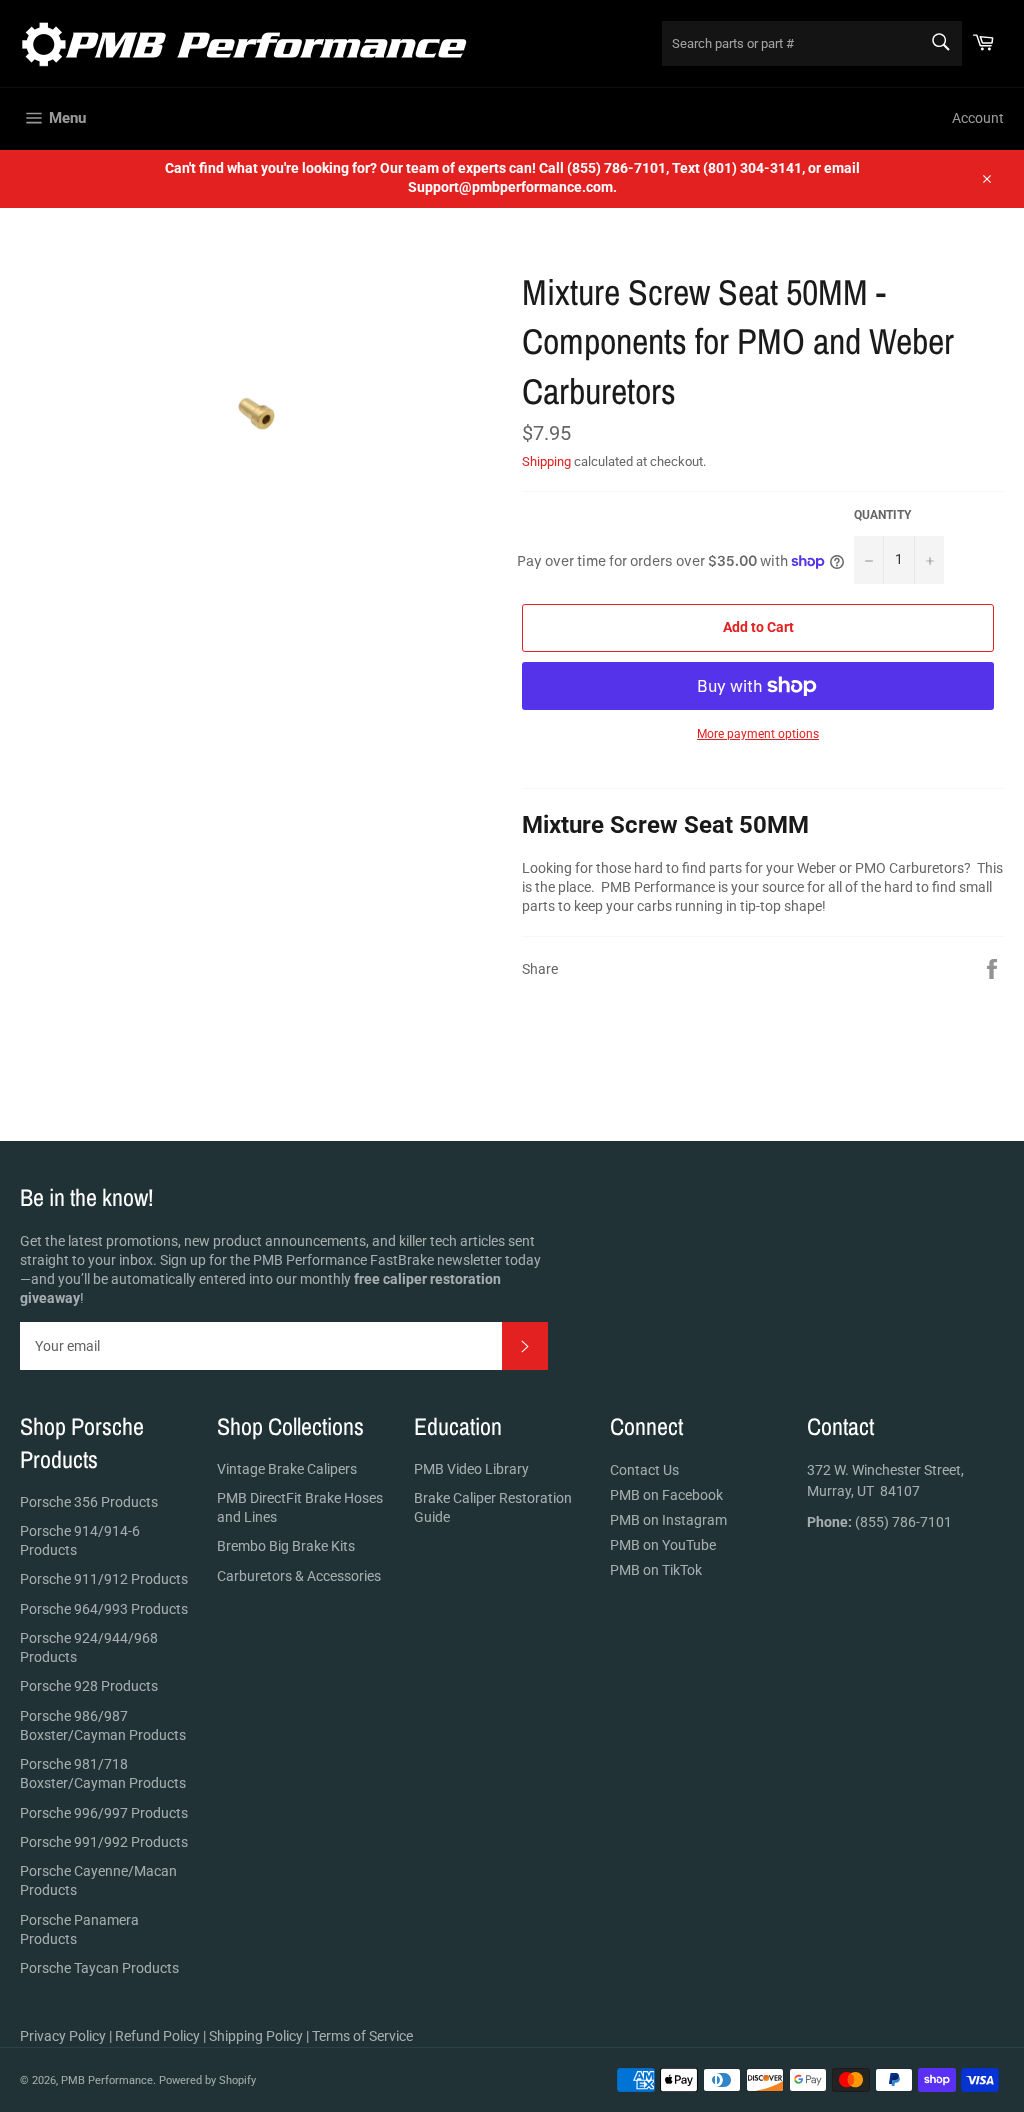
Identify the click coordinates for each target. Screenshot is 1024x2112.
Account (978, 118)
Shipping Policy (256, 2036)
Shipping (546, 461)
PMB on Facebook (666, 1495)
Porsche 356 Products (89, 1502)
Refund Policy (157, 2036)
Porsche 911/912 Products (104, 1579)
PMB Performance (107, 2080)
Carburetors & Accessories (299, 1576)
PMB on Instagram (668, 1520)
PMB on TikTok (656, 1570)
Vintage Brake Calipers (287, 1469)
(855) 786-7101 (879, 1522)
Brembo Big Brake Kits (286, 1546)
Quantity (882, 515)
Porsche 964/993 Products (104, 1609)
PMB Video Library (471, 1469)
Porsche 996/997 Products (104, 1813)
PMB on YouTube (663, 1545)
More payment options (758, 734)
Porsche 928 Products (89, 1686)
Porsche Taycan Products (99, 1968)
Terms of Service (362, 2036)
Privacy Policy (63, 2036)
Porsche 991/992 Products (104, 1842)
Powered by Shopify (207, 2080)
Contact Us (644, 1470)
